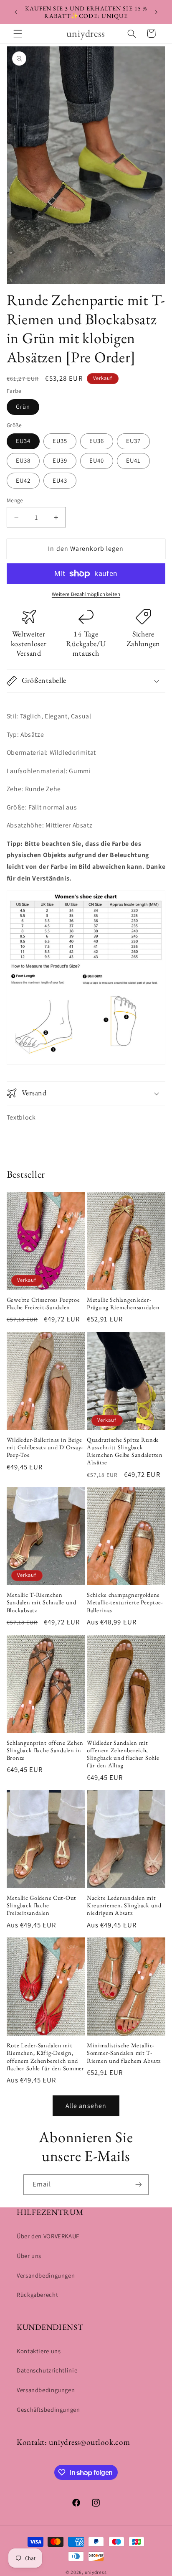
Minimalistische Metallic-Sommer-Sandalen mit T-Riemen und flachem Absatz (124, 2053)
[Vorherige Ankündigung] (16, 12)
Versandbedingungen (46, 2275)
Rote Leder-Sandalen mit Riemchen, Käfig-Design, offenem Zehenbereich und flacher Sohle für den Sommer (46, 2057)
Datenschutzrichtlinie (47, 2370)
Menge (15, 500)
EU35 (60, 441)
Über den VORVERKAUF (48, 2236)
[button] (18, 33)
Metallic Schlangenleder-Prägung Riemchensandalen (123, 1303)
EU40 (97, 460)
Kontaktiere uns (39, 2351)
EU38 (23, 460)
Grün (23, 406)
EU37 (133, 441)
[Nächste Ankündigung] (156, 12)
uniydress (96, 2572)
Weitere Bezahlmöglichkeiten (86, 594)
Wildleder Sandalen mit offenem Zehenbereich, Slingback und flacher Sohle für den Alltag (123, 1754)
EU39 (60, 460)
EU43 (60, 480)
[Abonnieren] (139, 2185)
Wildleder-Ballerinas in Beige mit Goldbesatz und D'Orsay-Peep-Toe (45, 1447)
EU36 (97, 441)
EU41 (133, 460)
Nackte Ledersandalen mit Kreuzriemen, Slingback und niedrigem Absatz (124, 1905)
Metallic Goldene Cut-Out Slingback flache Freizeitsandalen (42, 1905)
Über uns (29, 2256)
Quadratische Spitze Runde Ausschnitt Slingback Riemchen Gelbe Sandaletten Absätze (125, 1451)
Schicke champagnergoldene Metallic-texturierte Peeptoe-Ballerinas (125, 1602)
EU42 (23, 480)
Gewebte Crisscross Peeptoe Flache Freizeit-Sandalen (43, 1303)
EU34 (23, 441)
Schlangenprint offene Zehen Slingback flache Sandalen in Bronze (45, 1750)
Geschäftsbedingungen (48, 2409)
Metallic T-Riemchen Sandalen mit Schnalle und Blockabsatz (42, 1602)
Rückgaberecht (37, 2295)
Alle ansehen (86, 2106)
